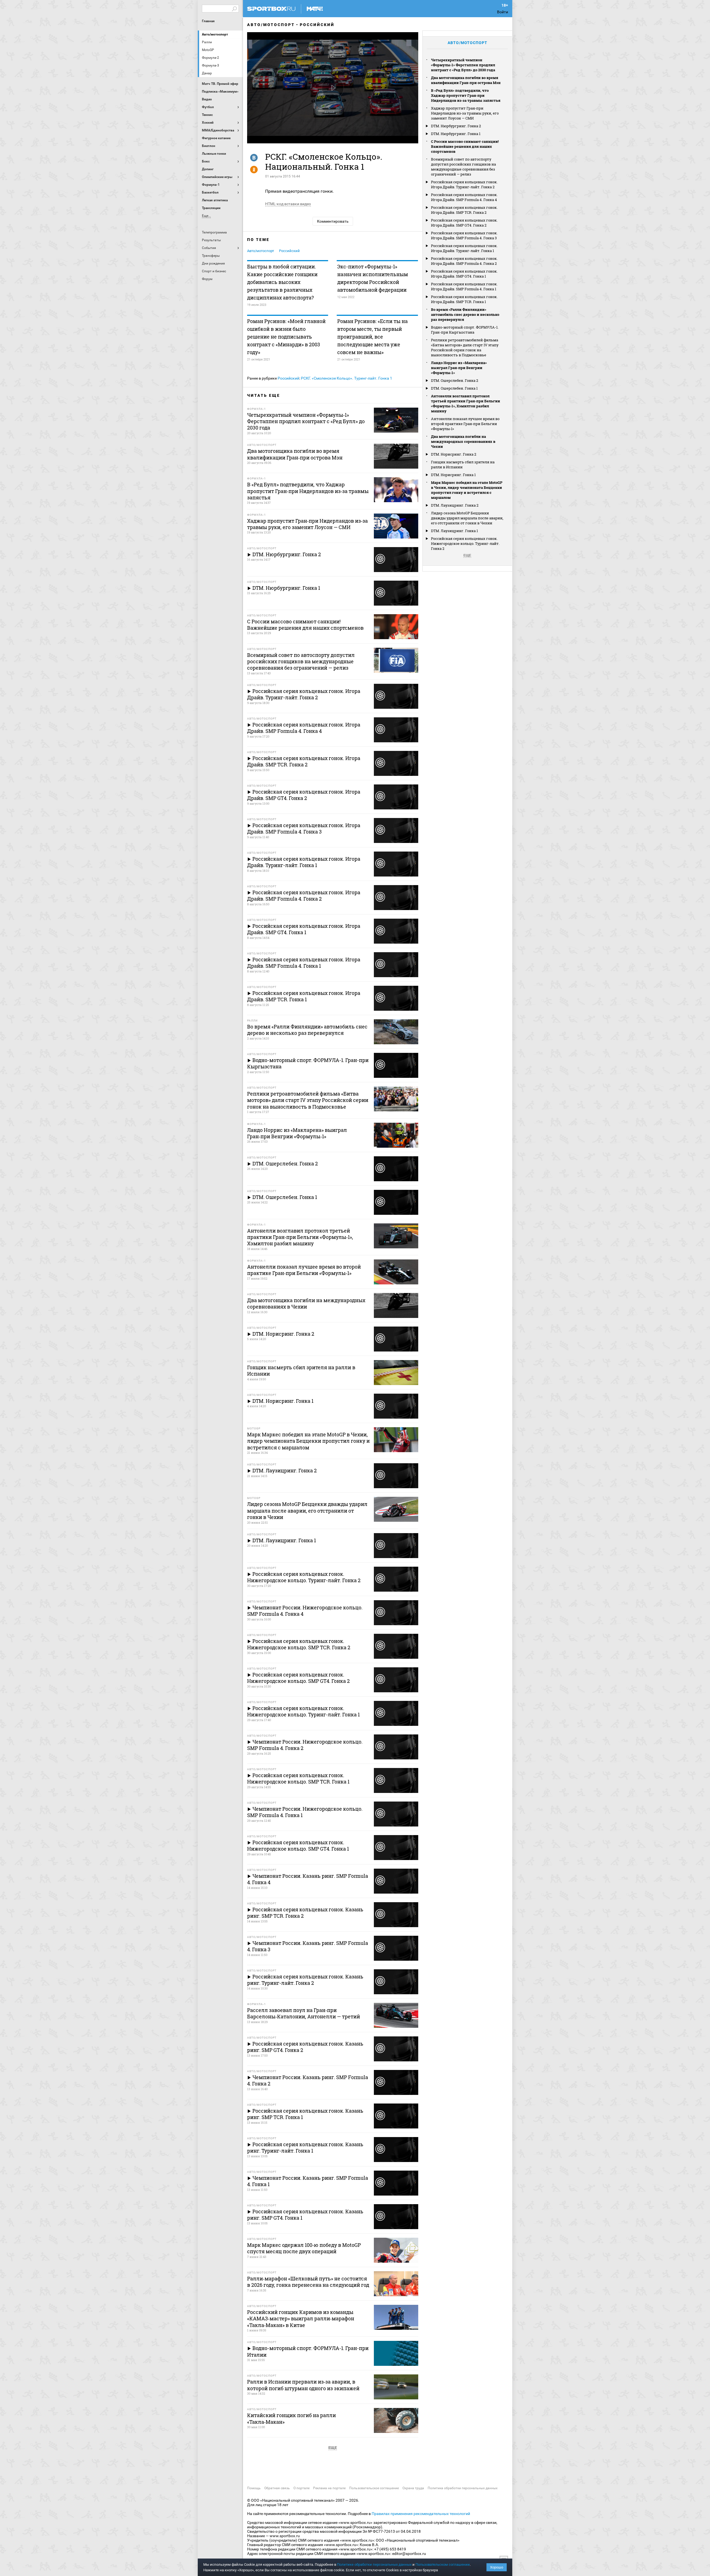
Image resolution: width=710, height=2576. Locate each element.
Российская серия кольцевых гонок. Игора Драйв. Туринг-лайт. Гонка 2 (464, 184)
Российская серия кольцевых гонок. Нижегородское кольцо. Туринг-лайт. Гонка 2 (465, 543)
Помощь (254, 2488)
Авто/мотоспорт (215, 34)
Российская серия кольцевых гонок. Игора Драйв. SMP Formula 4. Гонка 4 (464, 197)
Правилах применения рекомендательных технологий (421, 2514)
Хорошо (497, 2567)
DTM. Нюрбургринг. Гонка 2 (456, 126)
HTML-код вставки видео (288, 204)
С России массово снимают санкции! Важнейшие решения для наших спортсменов (465, 146)
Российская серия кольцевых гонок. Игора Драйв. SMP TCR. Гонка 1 (464, 299)
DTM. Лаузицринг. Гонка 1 (454, 531)
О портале (301, 2488)
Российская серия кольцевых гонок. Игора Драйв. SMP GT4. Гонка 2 (464, 223)
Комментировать (333, 221)
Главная (208, 21)
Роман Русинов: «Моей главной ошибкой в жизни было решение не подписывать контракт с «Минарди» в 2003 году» (286, 337)
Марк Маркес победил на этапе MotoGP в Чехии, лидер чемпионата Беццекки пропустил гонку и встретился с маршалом (467, 490)
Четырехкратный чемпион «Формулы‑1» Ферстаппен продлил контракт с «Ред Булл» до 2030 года (463, 65)
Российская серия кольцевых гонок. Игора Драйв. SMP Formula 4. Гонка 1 (464, 286)
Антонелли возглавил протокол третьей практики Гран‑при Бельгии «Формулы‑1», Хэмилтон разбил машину (466, 403)
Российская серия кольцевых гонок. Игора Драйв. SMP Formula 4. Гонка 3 (464, 235)
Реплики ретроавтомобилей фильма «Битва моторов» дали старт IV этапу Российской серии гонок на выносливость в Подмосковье (465, 347)
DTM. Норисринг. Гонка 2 (454, 454)
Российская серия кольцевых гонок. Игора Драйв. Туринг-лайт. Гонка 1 (464, 248)
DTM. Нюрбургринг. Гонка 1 (456, 134)
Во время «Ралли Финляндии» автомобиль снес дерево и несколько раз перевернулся (465, 314)
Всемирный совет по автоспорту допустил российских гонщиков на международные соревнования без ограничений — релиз (463, 167)
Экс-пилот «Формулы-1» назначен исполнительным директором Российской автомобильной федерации (373, 278)
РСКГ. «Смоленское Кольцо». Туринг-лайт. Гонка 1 (347, 378)
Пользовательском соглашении (443, 2564)
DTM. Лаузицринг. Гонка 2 (455, 505)
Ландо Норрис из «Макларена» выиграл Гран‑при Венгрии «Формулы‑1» (459, 368)
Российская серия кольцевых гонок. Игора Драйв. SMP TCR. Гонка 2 (464, 210)
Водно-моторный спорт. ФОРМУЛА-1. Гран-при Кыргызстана (465, 330)
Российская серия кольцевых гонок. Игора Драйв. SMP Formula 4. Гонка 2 (464, 261)
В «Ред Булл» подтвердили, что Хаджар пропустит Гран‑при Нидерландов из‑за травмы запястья (466, 95)
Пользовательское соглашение (374, 2488)
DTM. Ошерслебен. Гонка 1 (454, 388)
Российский (317, 25)
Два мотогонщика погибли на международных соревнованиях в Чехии (463, 441)
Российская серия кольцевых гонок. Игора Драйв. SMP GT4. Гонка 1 (464, 274)
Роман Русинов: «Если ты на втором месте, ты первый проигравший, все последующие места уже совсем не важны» (372, 337)
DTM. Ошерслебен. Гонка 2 (455, 380)
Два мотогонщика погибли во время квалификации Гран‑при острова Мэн (466, 80)
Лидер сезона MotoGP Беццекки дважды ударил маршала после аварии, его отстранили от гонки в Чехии (467, 518)
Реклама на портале (329, 2488)
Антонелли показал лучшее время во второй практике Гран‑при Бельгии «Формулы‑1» (465, 424)
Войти (503, 12)
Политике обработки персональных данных (374, 2564)
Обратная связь (277, 2488)
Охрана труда (413, 2488)
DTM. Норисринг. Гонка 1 (453, 475)
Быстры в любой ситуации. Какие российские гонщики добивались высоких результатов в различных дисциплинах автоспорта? (282, 282)
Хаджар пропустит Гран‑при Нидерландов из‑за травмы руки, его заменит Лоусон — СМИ (465, 113)
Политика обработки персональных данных (463, 2488)
